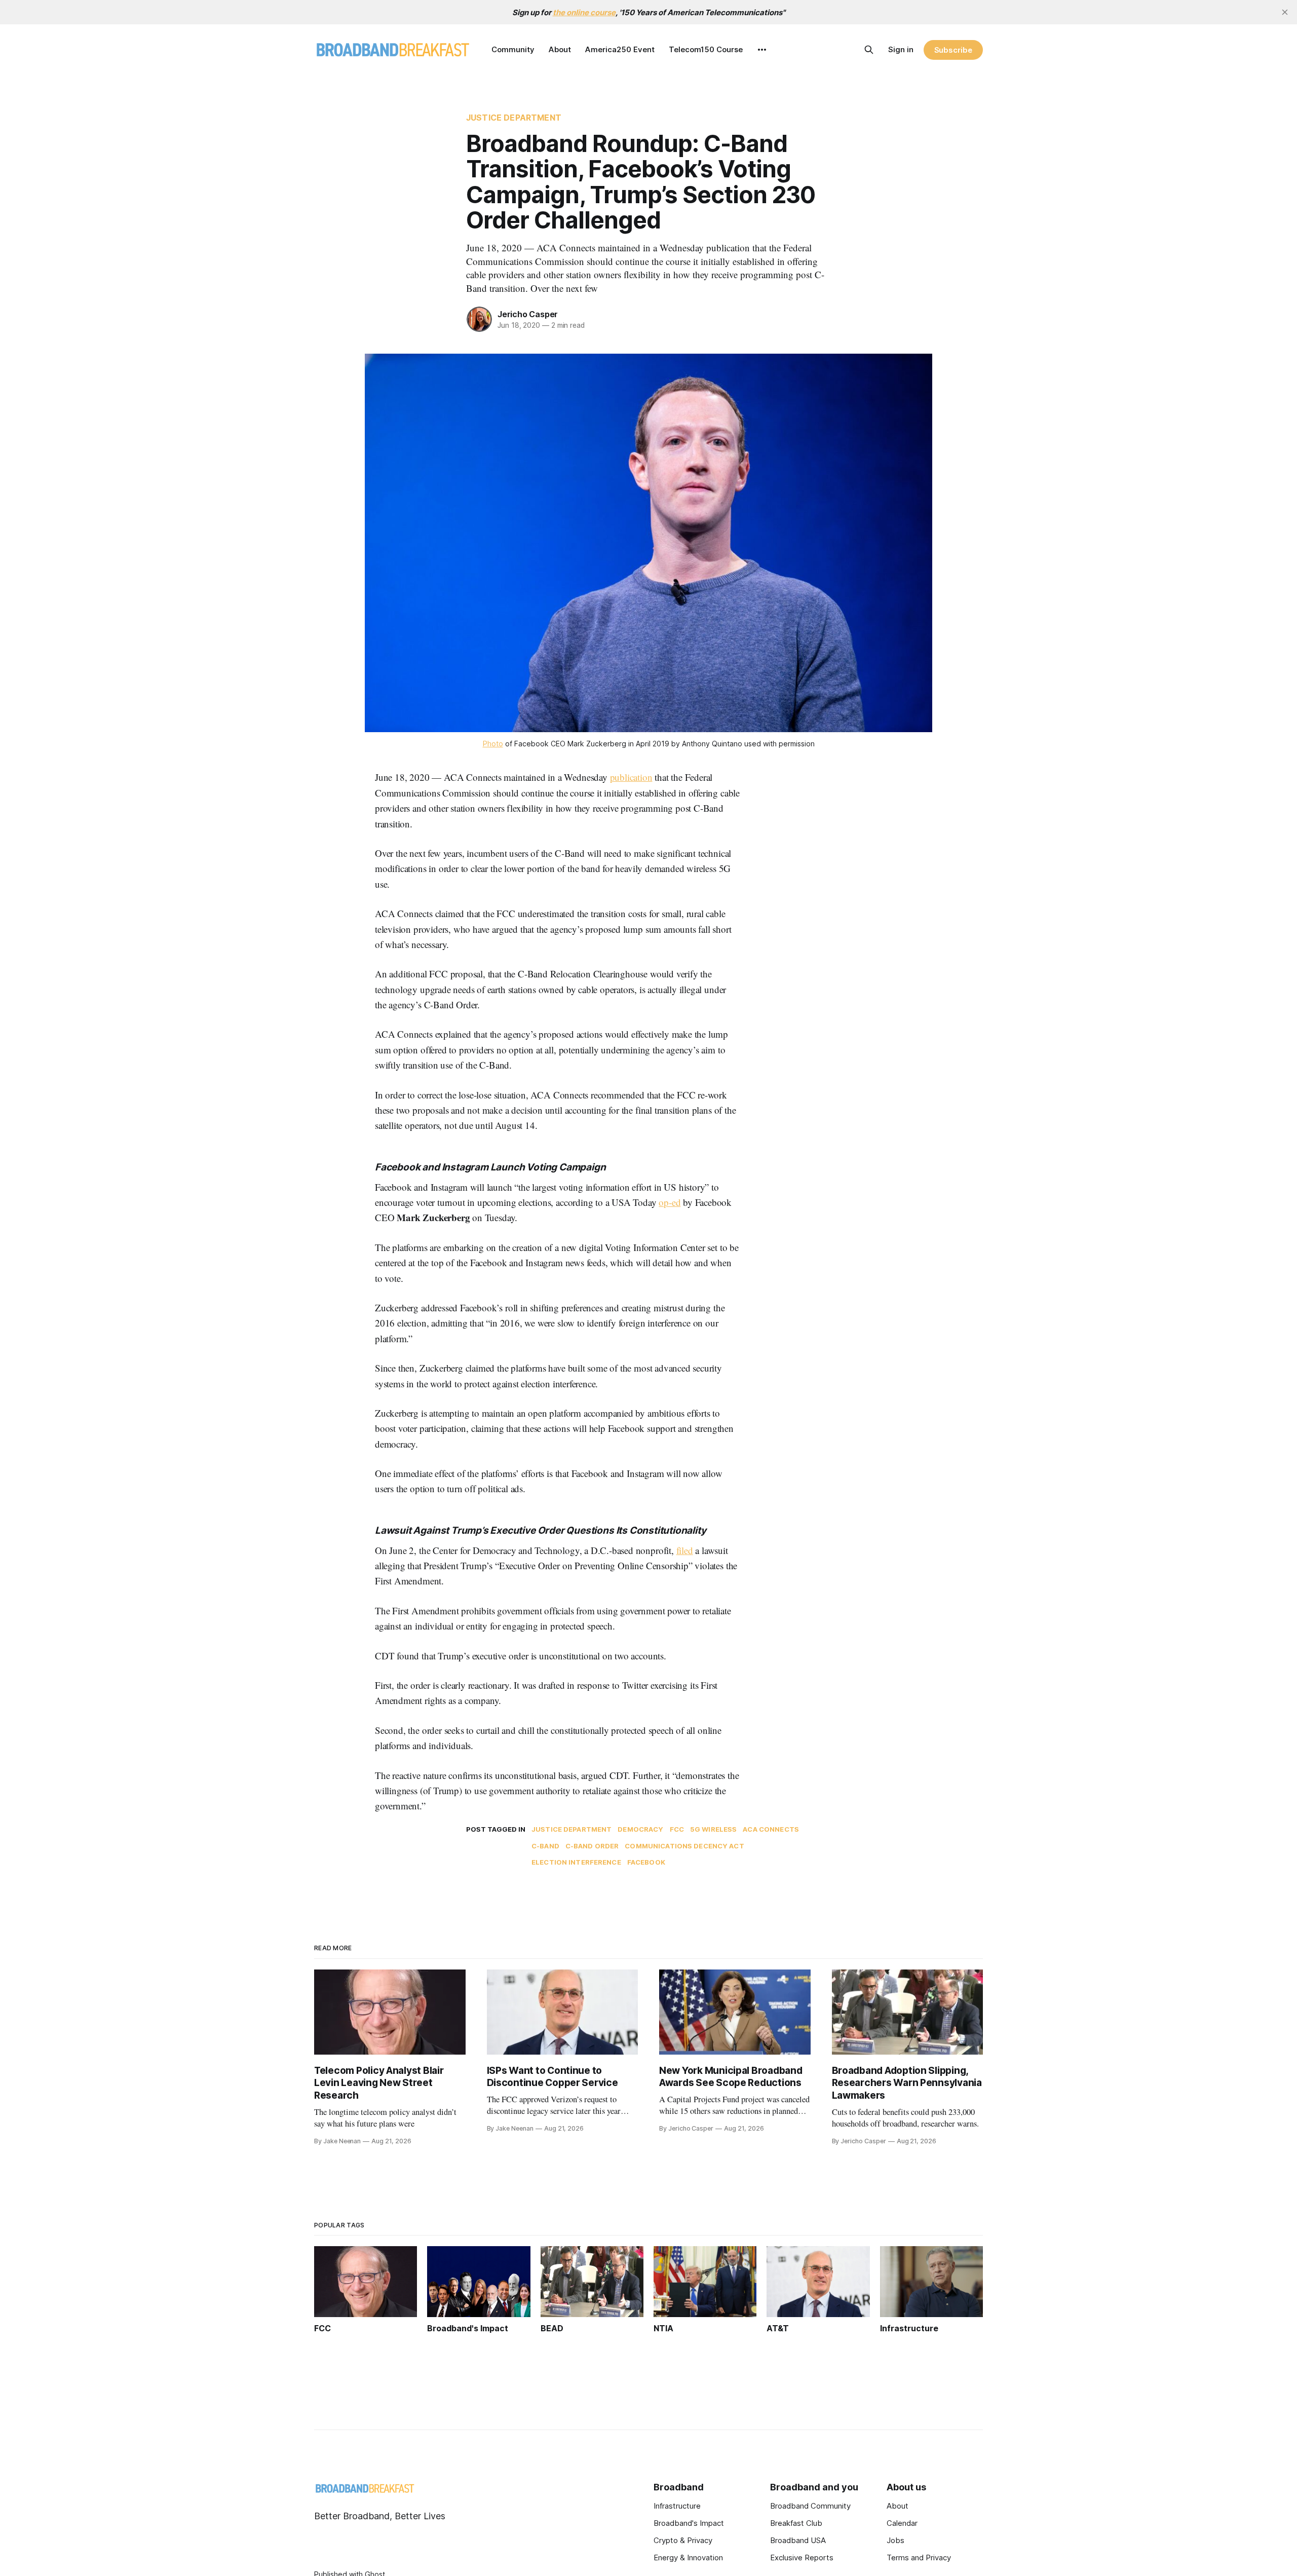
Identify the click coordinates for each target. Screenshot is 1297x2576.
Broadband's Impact (689, 2523)
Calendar (902, 2523)
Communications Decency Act (684, 1846)
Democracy (640, 1829)
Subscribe (953, 50)
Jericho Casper (528, 314)
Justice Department (514, 118)
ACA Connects (771, 1829)
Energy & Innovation (688, 2558)
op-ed (670, 1202)
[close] (1285, 12)
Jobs (895, 2540)
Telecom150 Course (706, 49)
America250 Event (620, 49)
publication (631, 777)
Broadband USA (798, 2540)
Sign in (901, 49)
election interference (576, 1862)
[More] (762, 50)
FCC (677, 1829)
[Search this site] (869, 50)
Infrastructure (677, 2506)
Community (513, 49)
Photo (493, 744)
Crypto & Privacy (683, 2540)
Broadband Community (810, 2506)
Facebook (646, 1862)
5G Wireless (713, 1829)
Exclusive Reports (802, 2558)
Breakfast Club (796, 2523)
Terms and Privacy (919, 2558)
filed (685, 1550)
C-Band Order (592, 1846)
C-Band (545, 1846)
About (560, 49)
